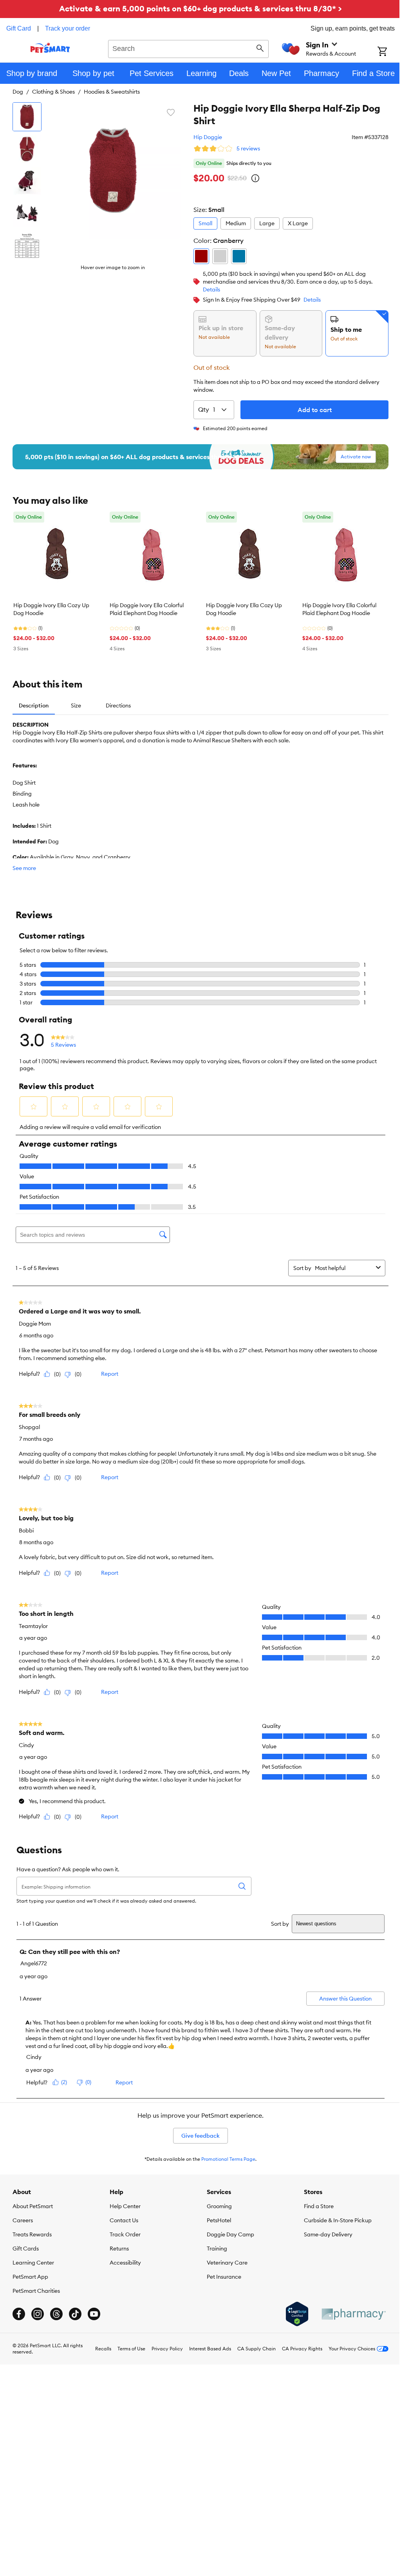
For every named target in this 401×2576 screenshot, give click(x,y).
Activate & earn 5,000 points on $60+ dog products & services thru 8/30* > (200, 8)
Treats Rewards (32, 2234)
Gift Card (19, 28)
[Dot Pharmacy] (353, 2314)
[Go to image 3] (27, 181)
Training (217, 2249)
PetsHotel (219, 2220)
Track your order (68, 28)
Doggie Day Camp (230, 2234)
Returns (119, 2249)
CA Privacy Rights (302, 2349)
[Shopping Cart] (389, 52)
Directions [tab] (118, 706)
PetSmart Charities (36, 2291)
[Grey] (220, 256)
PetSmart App (30, 2277)
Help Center (125, 2206)
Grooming (219, 2206)
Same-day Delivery (328, 2234)
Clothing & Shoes (53, 92)
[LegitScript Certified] (297, 2314)
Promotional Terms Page (228, 2159)
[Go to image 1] (27, 117)
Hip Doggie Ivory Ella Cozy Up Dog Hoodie (51, 609)
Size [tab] (76, 706)
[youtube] (94, 2314)
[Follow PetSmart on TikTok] (75, 2314)
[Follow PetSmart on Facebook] (19, 2314)
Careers (23, 2220)
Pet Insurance (224, 2277)
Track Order (125, 2234)
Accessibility (125, 2263)
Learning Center (33, 2263)
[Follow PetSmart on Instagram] (38, 2314)
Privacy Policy (167, 2349)
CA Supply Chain (256, 2349)
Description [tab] (34, 706)
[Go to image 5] (27, 245)
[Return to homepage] (50, 48)
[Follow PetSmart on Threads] (56, 2314)
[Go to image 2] (27, 149)
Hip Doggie (208, 137)
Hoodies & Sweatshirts (112, 92)
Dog (18, 92)
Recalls (103, 2349)
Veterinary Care (227, 2263)
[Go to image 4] (27, 213)
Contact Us (124, 2220)
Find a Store (319, 2206)
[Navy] (239, 256)
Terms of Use (131, 2349)
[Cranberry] (201, 256)
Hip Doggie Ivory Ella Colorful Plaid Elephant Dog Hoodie (147, 609)
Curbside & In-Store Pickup (338, 2220)
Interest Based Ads (210, 2349)
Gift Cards (26, 2249)
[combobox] (188, 48)
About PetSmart (33, 2206)
